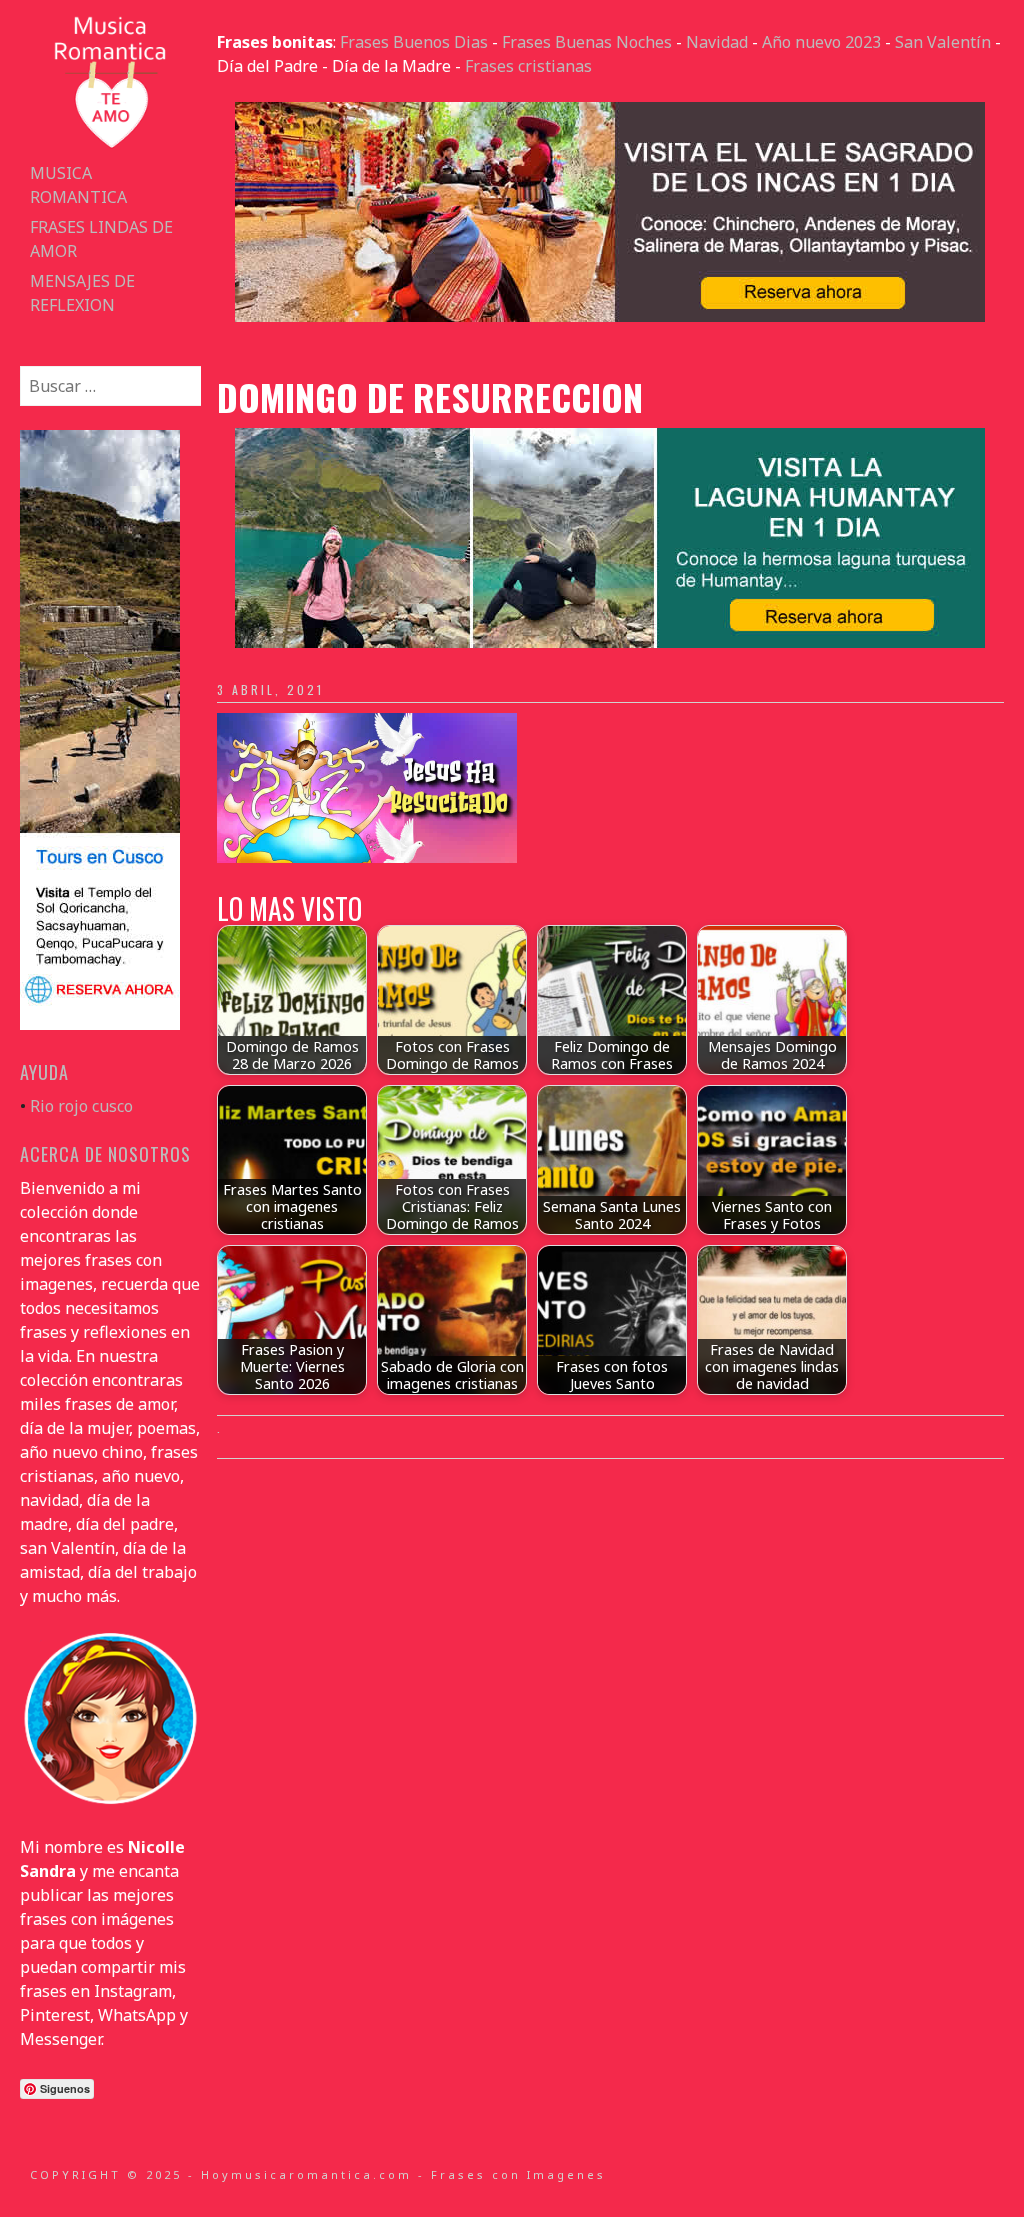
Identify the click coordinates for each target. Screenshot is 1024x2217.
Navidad (717, 42)
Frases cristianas (528, 66)
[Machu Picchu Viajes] (610, 316)
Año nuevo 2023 (821, 42)
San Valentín (943, 42)
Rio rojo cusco (81, 1106)
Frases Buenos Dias (414, 42)
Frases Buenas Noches (587, 42)
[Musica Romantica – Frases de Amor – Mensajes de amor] (110, 146)
